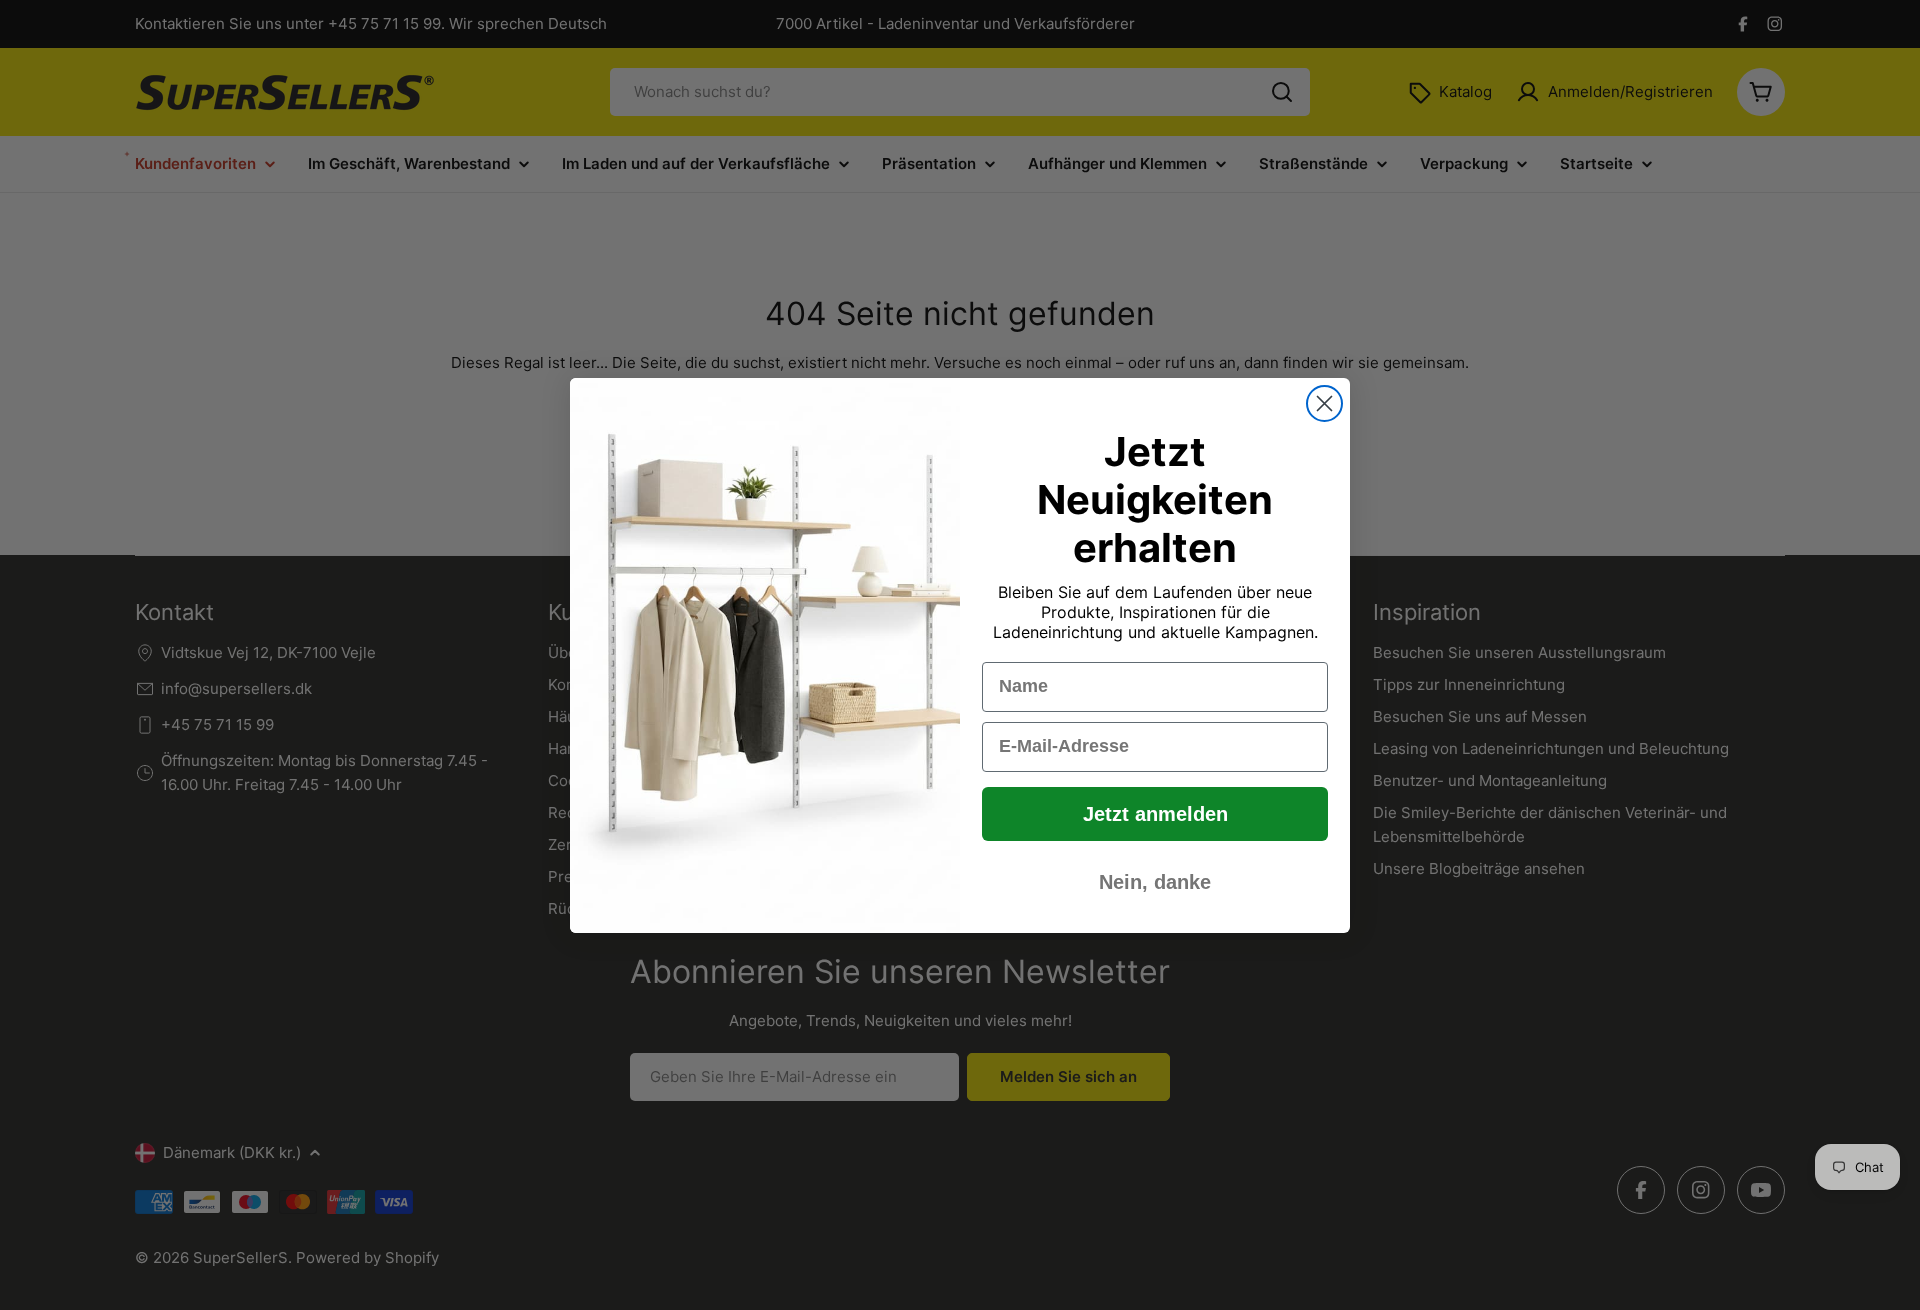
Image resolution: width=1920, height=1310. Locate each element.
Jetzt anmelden (1155, 814)
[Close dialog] (1324, 403)
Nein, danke (1155, 882)
